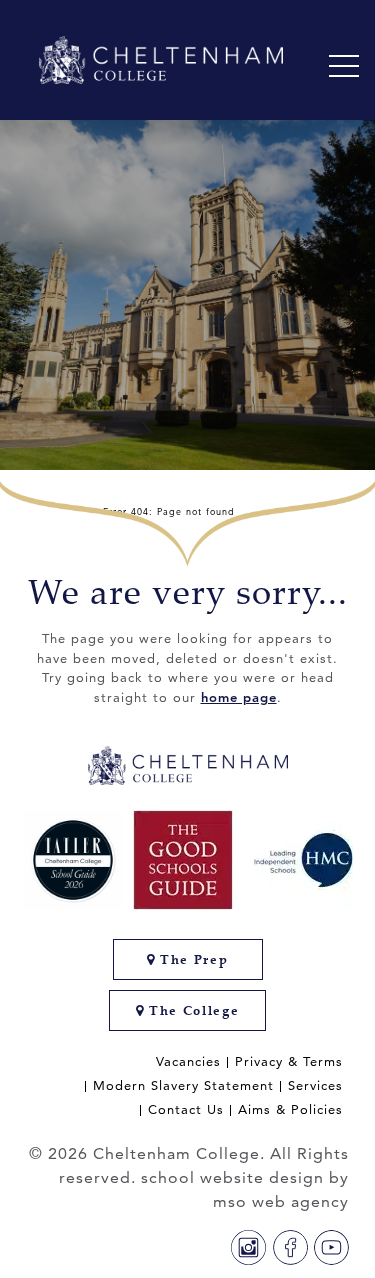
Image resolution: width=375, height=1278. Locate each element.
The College (191, 1010)
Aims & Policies (290, 1109)
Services (315, 1085)
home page (239, 697)
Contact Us (186, 1109)
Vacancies (188, 1061)
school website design (232, 1177)
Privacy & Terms (289, 1061)
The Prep (191, 959)
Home (66, 511)
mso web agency (281, 1201)
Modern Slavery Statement (183, 1085)
